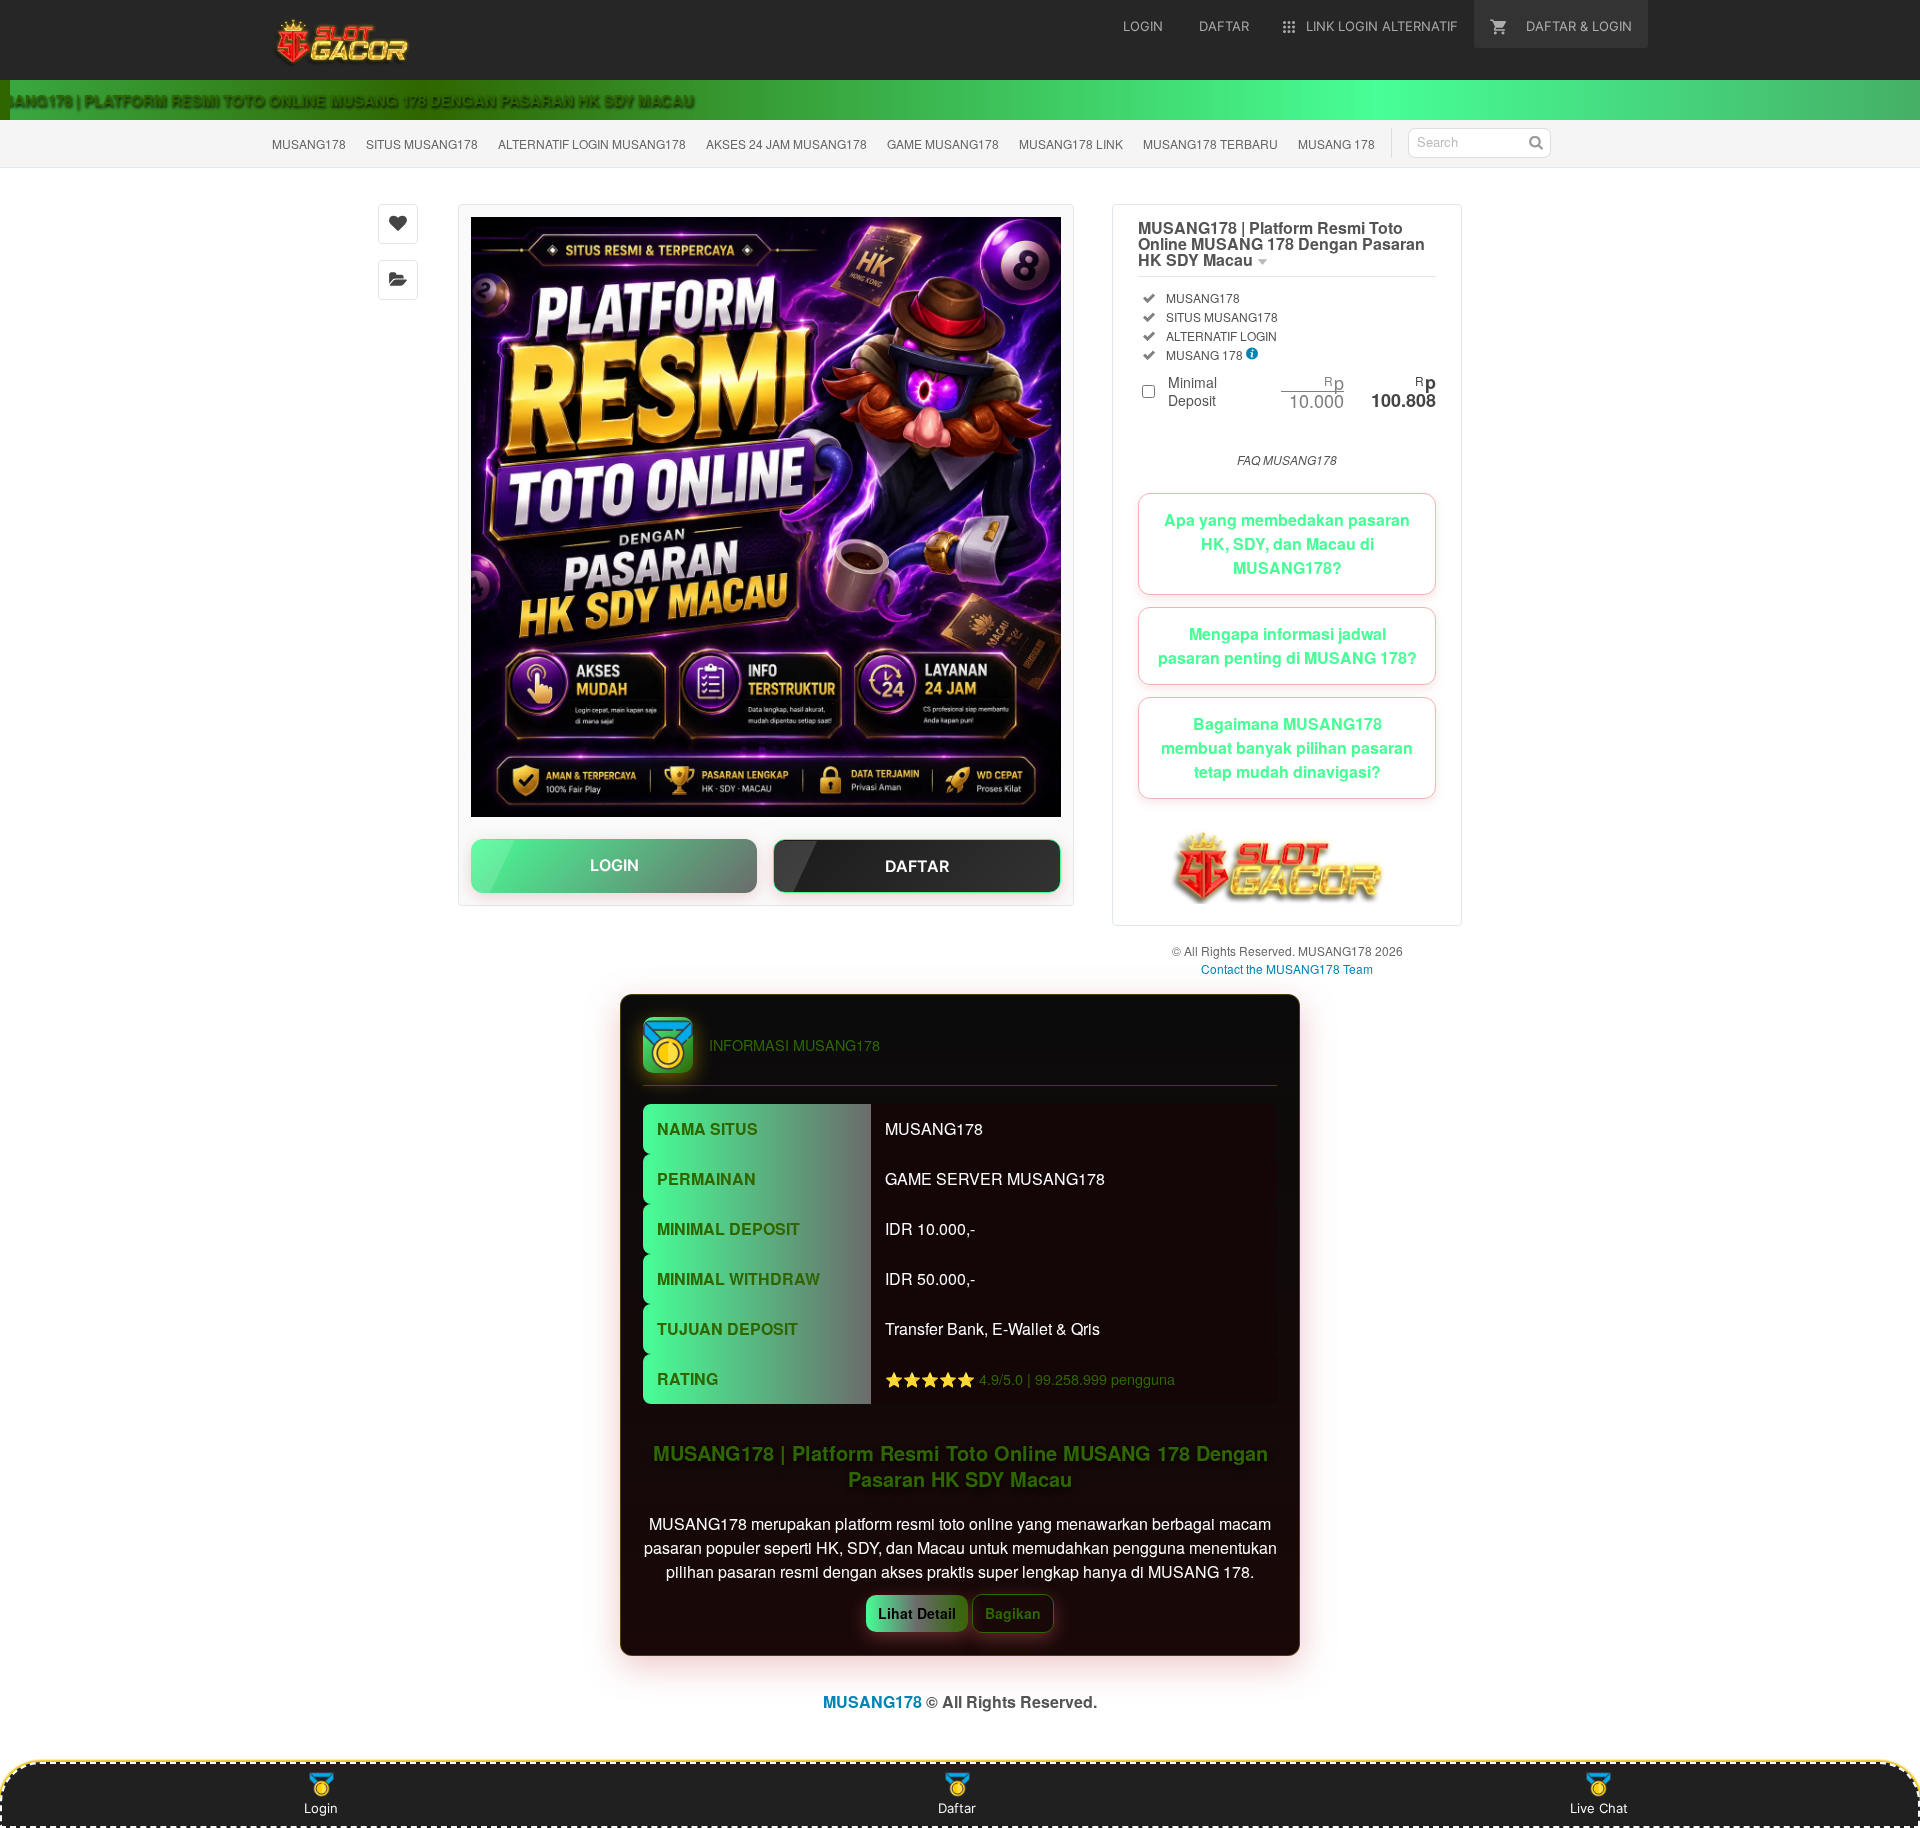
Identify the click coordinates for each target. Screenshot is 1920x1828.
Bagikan (1013, 1613)
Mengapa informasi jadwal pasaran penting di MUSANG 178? (1287, 645)
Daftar (957, 1808)
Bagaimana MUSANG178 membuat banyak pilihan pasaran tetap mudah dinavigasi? (1287, 747)
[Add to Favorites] (398, 224)
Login (321, 1808)
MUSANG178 (309, 143)
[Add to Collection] (398, 280)
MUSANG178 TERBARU (1210, 143)
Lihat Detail (917, 1613)
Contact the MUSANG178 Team (1287, 968)
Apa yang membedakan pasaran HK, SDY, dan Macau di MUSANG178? (1287, 543)
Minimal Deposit (1302, 391)
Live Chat (1599, 1808)
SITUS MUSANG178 (422, 143)
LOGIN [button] (614, 865)
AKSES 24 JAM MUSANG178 (786, 143)
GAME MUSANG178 (943, 143)
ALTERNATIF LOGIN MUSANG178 (592, 143)
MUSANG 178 (1336, 143)
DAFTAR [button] (917, 866)
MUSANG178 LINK (1071, 143)
